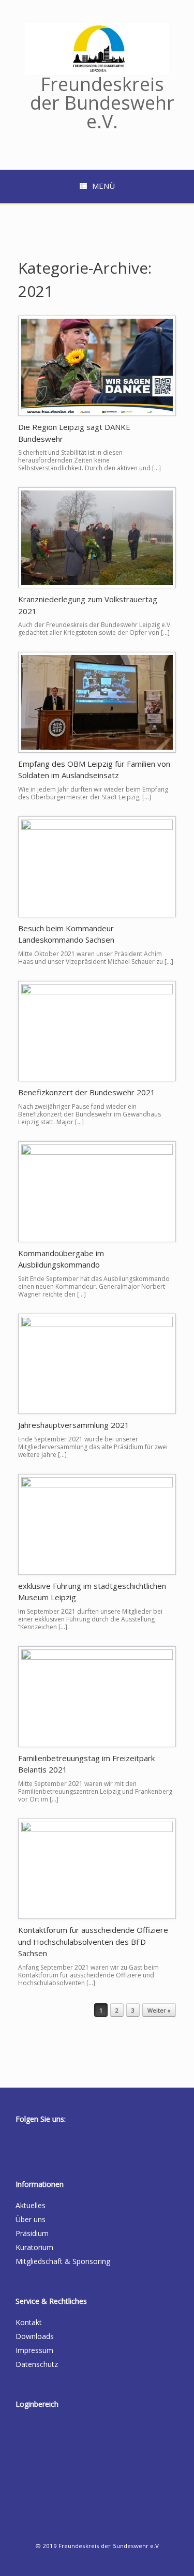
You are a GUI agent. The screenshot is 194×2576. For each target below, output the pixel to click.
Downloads (35, 2336)
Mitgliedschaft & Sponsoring (63, 2261)
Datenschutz (37, 2364)
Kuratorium (34, 2247)
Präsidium (32, 2233)
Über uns (31, 2219)
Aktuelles (31, 2205)
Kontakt (29, 2322)
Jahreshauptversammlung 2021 (74, 1425)
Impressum (34, 2350)
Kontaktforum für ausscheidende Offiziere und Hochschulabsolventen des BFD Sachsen (93, 1941)
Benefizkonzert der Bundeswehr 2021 (87, 1092)
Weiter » (159, 2010)
